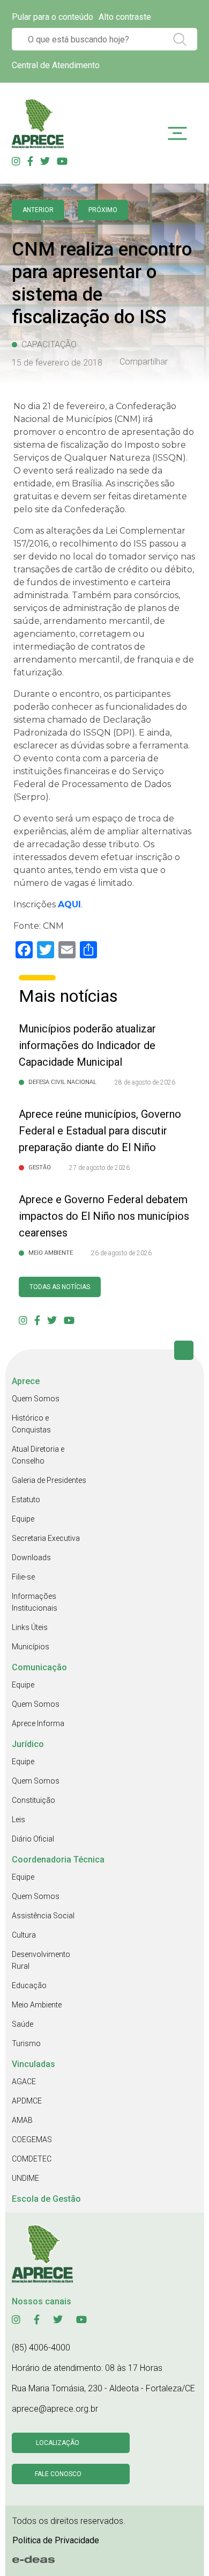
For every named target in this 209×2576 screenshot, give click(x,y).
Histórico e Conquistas (31, 1424)
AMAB (22, 2120)
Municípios (31, 1647)
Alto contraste (125, 17)
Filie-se (23, 1577)
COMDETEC (32, 2159)
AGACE (24, 2082)
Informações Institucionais (35, 1602)
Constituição (33, 1800)
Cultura (24, 1935)
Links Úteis (30, 1627)
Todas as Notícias (60, 1287)
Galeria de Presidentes (49, 1480)
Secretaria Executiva (46, 1538)
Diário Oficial (33, 1839)
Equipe (23, 1519)
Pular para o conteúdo (53, 17)
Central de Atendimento (56, 65)
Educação (29, 1985)
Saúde (23, 2024)
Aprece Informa (38, 1723)
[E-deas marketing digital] (34, 2560)
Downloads (31, 1558)
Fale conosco (58, 2474)
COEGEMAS (32, 2140)
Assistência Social (43, 1916)
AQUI (69, 904)
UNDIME (25, 2178)
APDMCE (27, 2101)
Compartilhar (144, 362)
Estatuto (26, 1500)
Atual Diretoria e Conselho (38, 1455)
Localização (58, 2443)
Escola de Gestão (46, 2199)
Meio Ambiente (37, 2005)
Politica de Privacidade (56, 2540)
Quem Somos (36, 1399)
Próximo (103, 210)
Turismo (26, 2043)
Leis (18, 1820)
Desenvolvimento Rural (41, 1960)
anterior (38, 210)
